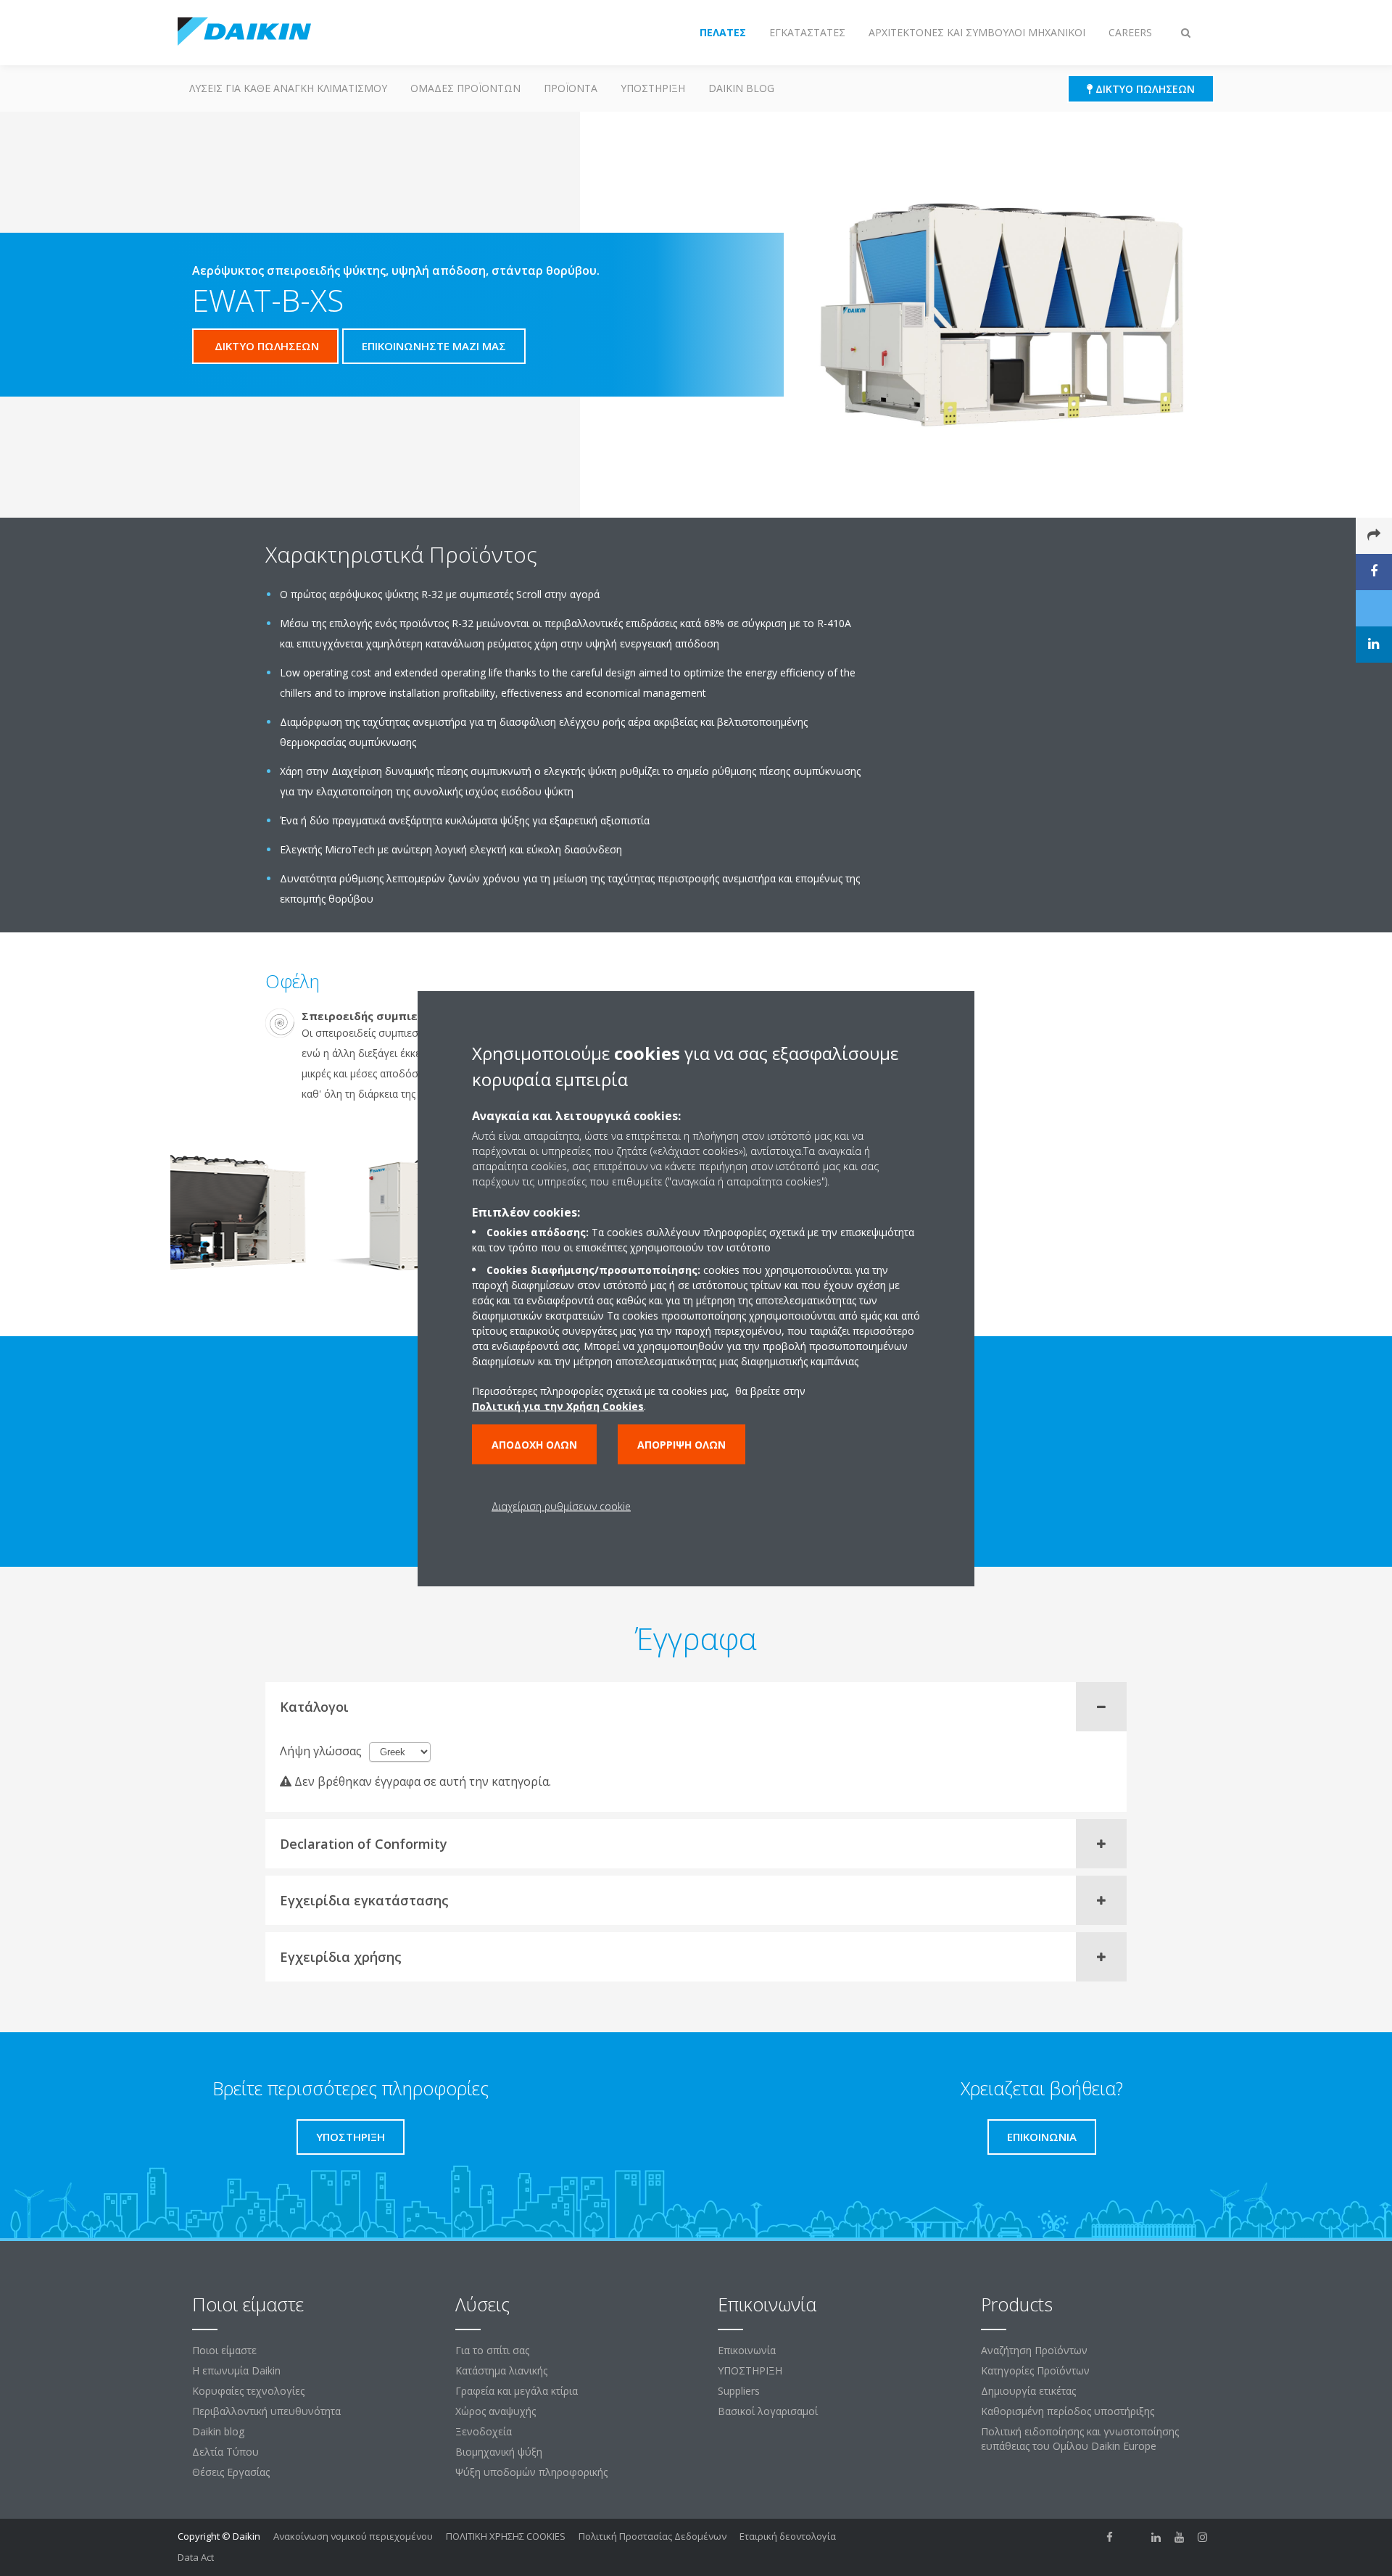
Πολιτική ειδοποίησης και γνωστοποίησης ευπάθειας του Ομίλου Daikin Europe (1080, 2439)
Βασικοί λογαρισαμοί (768, 2411)
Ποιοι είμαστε (224, 2350)
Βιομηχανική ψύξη (499, 2452)
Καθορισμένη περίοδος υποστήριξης (1068, 2411)
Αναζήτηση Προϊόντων (1034, 2350)
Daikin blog (741, 88)
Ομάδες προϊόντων (465, 88)
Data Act (196, 2557)
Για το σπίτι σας (492, 2350)
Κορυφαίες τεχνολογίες (248, 2391)
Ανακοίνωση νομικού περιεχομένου (353, 2536)
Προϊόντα (571, 88)
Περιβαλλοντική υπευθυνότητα (266, 2411)
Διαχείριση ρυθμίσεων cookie (561, 1506)
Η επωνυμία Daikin (236, 2370)
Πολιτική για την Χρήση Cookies (558, 1405)
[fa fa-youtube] (1180, 2538)
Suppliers (739, 2391)
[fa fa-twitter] (1133, 2538)
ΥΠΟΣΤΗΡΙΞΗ (653, 88)
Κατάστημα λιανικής (501, 2370)
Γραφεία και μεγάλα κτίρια (517, 2391)
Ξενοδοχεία (484, 2431)
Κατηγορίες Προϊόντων (1035, 2370)
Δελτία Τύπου (225, 2452)
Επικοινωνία (747, 2350)
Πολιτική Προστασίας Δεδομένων (652, 2536)
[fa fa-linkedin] (1156, 2538)
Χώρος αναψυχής (496, 2411)
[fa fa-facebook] (1110, 2538)
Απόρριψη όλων (681, 1444)
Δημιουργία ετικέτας (1028, 2391)
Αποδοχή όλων (534, 1444)
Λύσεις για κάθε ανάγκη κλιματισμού (288, 88)
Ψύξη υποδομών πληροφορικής (531, 2472)
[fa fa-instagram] (1203, 2538)
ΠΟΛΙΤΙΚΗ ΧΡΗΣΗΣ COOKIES (506, 2536)
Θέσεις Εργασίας (231, 2472)
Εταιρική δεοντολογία (788, 2536)
